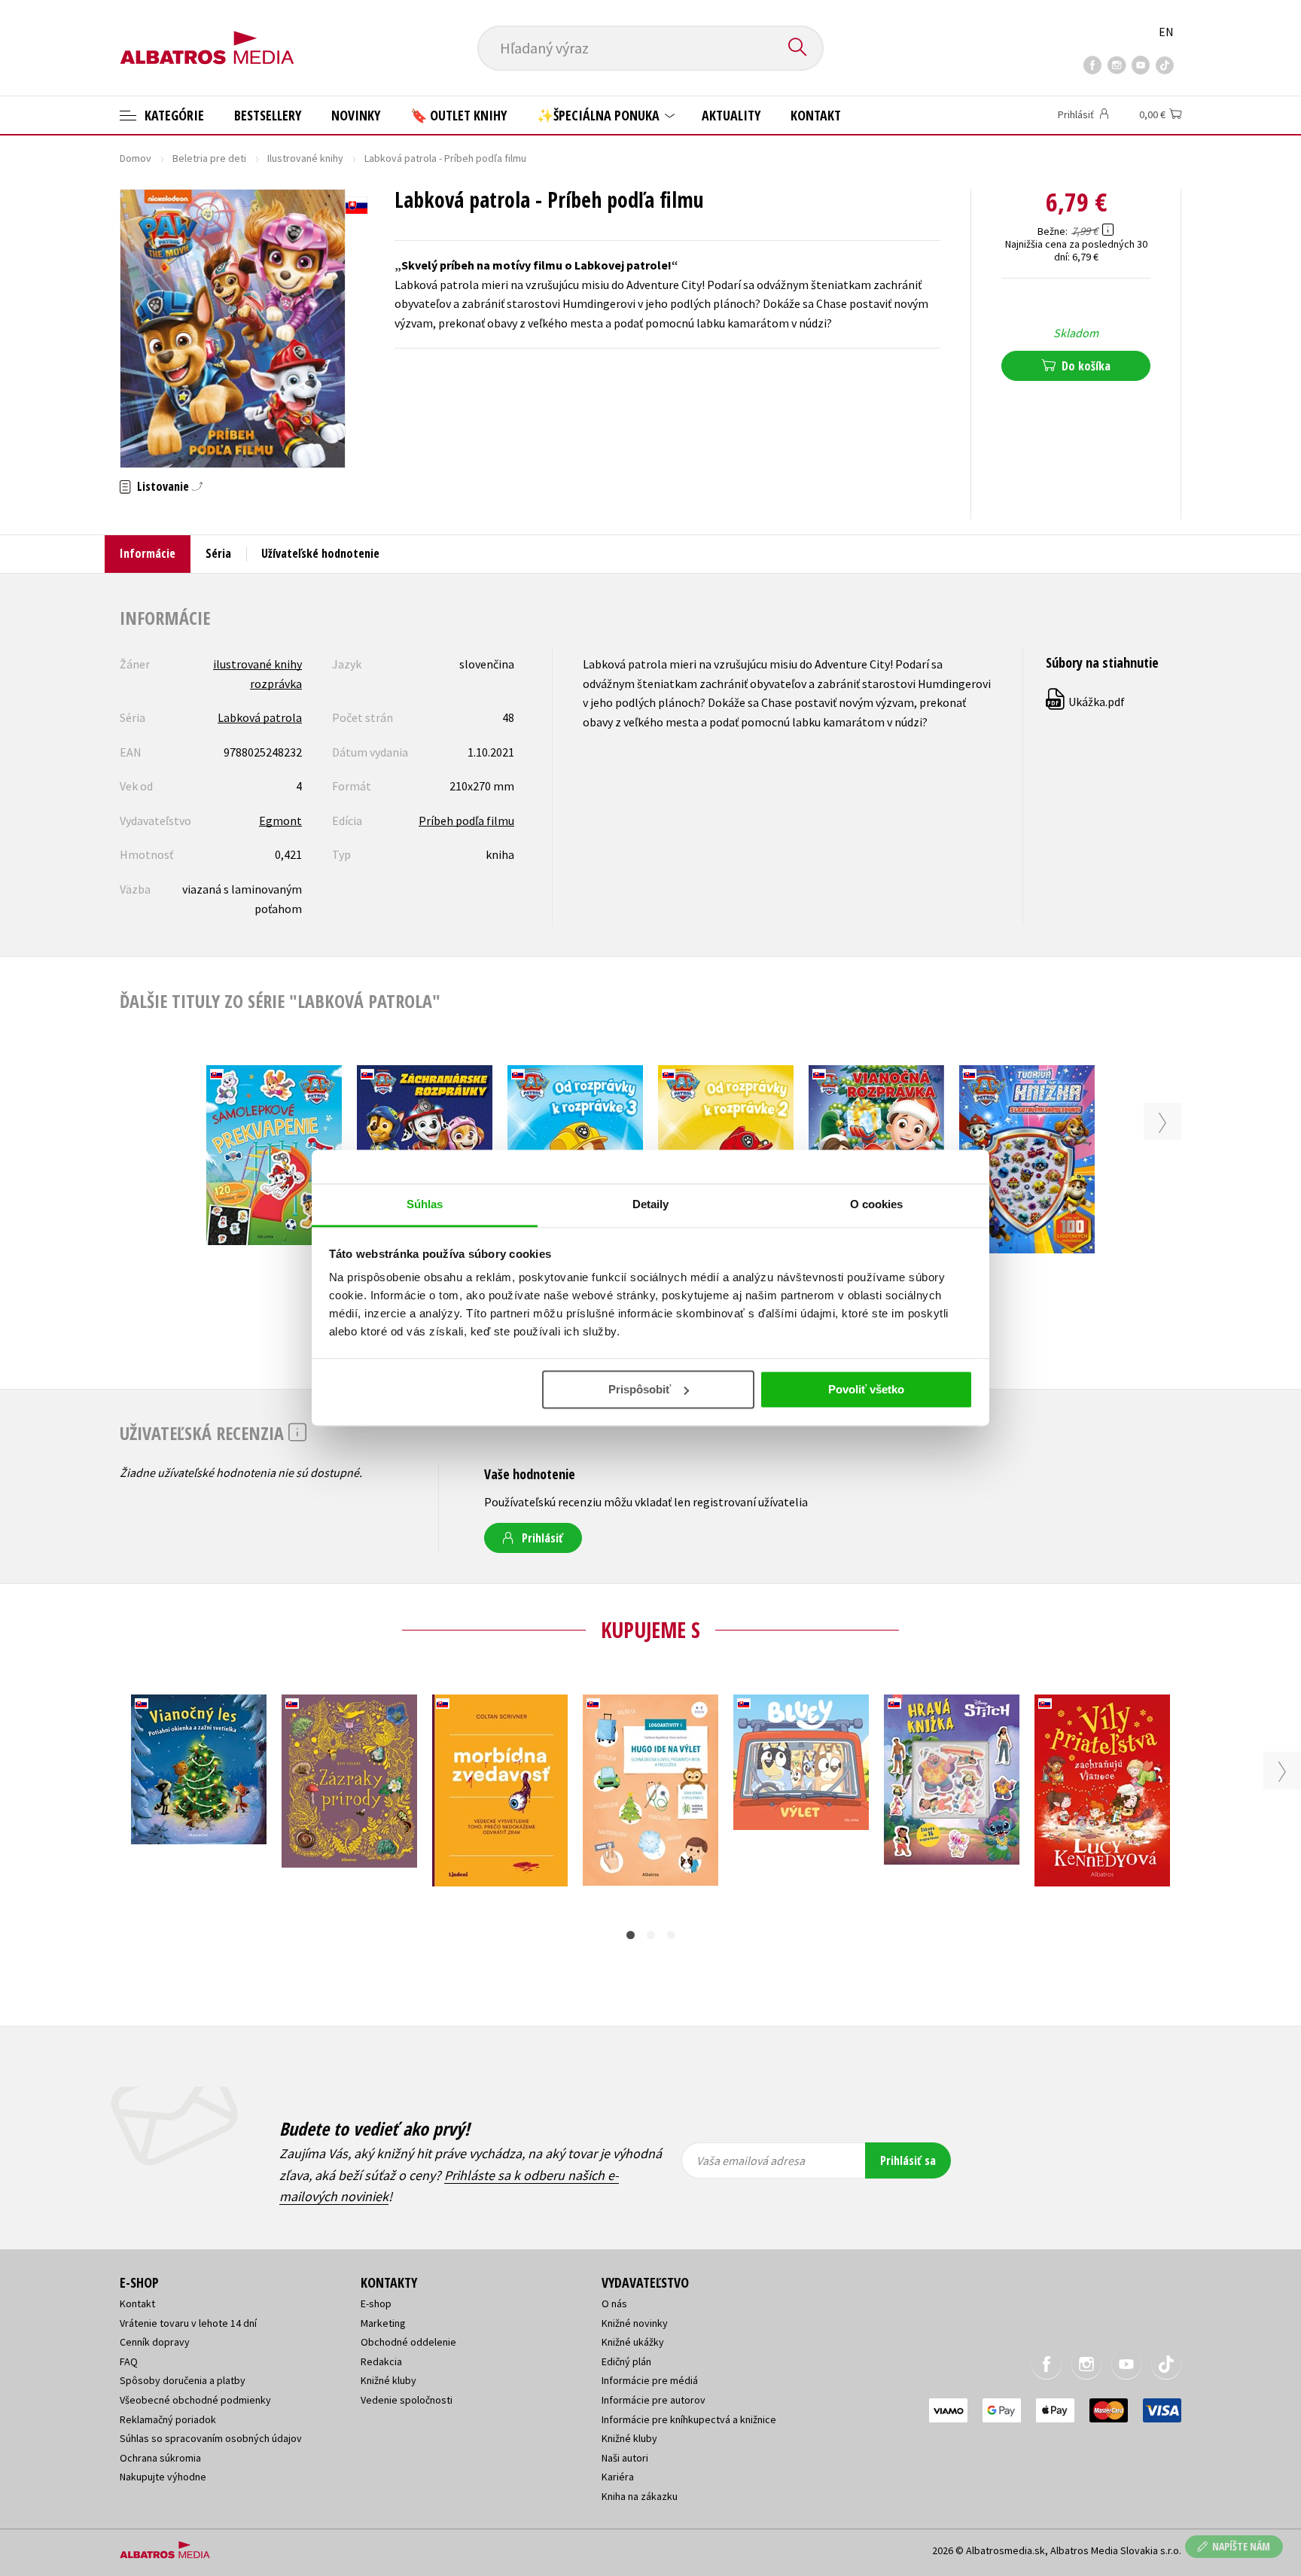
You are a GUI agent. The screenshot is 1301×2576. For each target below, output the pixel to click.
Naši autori (625, 2458)
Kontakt (816, 115)
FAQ (129, 2361)
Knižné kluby (388, 2380)
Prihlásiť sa (908, 2160)
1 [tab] (631, 1935)
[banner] (207, 35)
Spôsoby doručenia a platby (183, 2380)
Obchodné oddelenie (408, 2342)
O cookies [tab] (877, 1204)
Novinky (356, 115)
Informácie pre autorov (654, 2400)
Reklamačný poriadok (168, 2419)
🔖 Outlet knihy (459, 115)
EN (1166, 32)
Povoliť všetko (866, 1389)
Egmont (280, 821)
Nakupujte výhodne (163, 2477)
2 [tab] (651, 1935)
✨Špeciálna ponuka (600, 115)
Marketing (383, 2323)
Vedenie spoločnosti (407, 2400)
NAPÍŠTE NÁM (1241, 2546)
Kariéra (618, 2477)
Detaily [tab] (651, 1204)
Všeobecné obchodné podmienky (195, 2400)
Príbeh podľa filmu (466, 821)
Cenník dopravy (155, 2342)
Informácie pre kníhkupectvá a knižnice (689, 2419)
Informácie (148, 553)
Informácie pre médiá (650, 2380)
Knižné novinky (635, 2323)
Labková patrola (260, 717)
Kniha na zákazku (640, 2496)
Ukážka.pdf (1086, 702)
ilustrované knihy (257, 664)
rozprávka (276, 684)
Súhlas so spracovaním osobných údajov (211, 2438)
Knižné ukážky (633, 2342)
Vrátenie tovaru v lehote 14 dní (188, 2323)
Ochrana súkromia (160, 2458)
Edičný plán (626, 2361)
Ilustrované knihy (305, 158)
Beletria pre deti (209, 158)
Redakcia (381, 2361)
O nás (614, 2303)
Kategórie (173, 115)
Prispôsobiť (640, 1389)
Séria (218, 553)
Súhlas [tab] (425, 1204)
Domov (136, 158)
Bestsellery (268, 115)
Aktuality (731, 115)
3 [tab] (671, 1935)
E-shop (376, 2303)
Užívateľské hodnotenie (320, 553)
